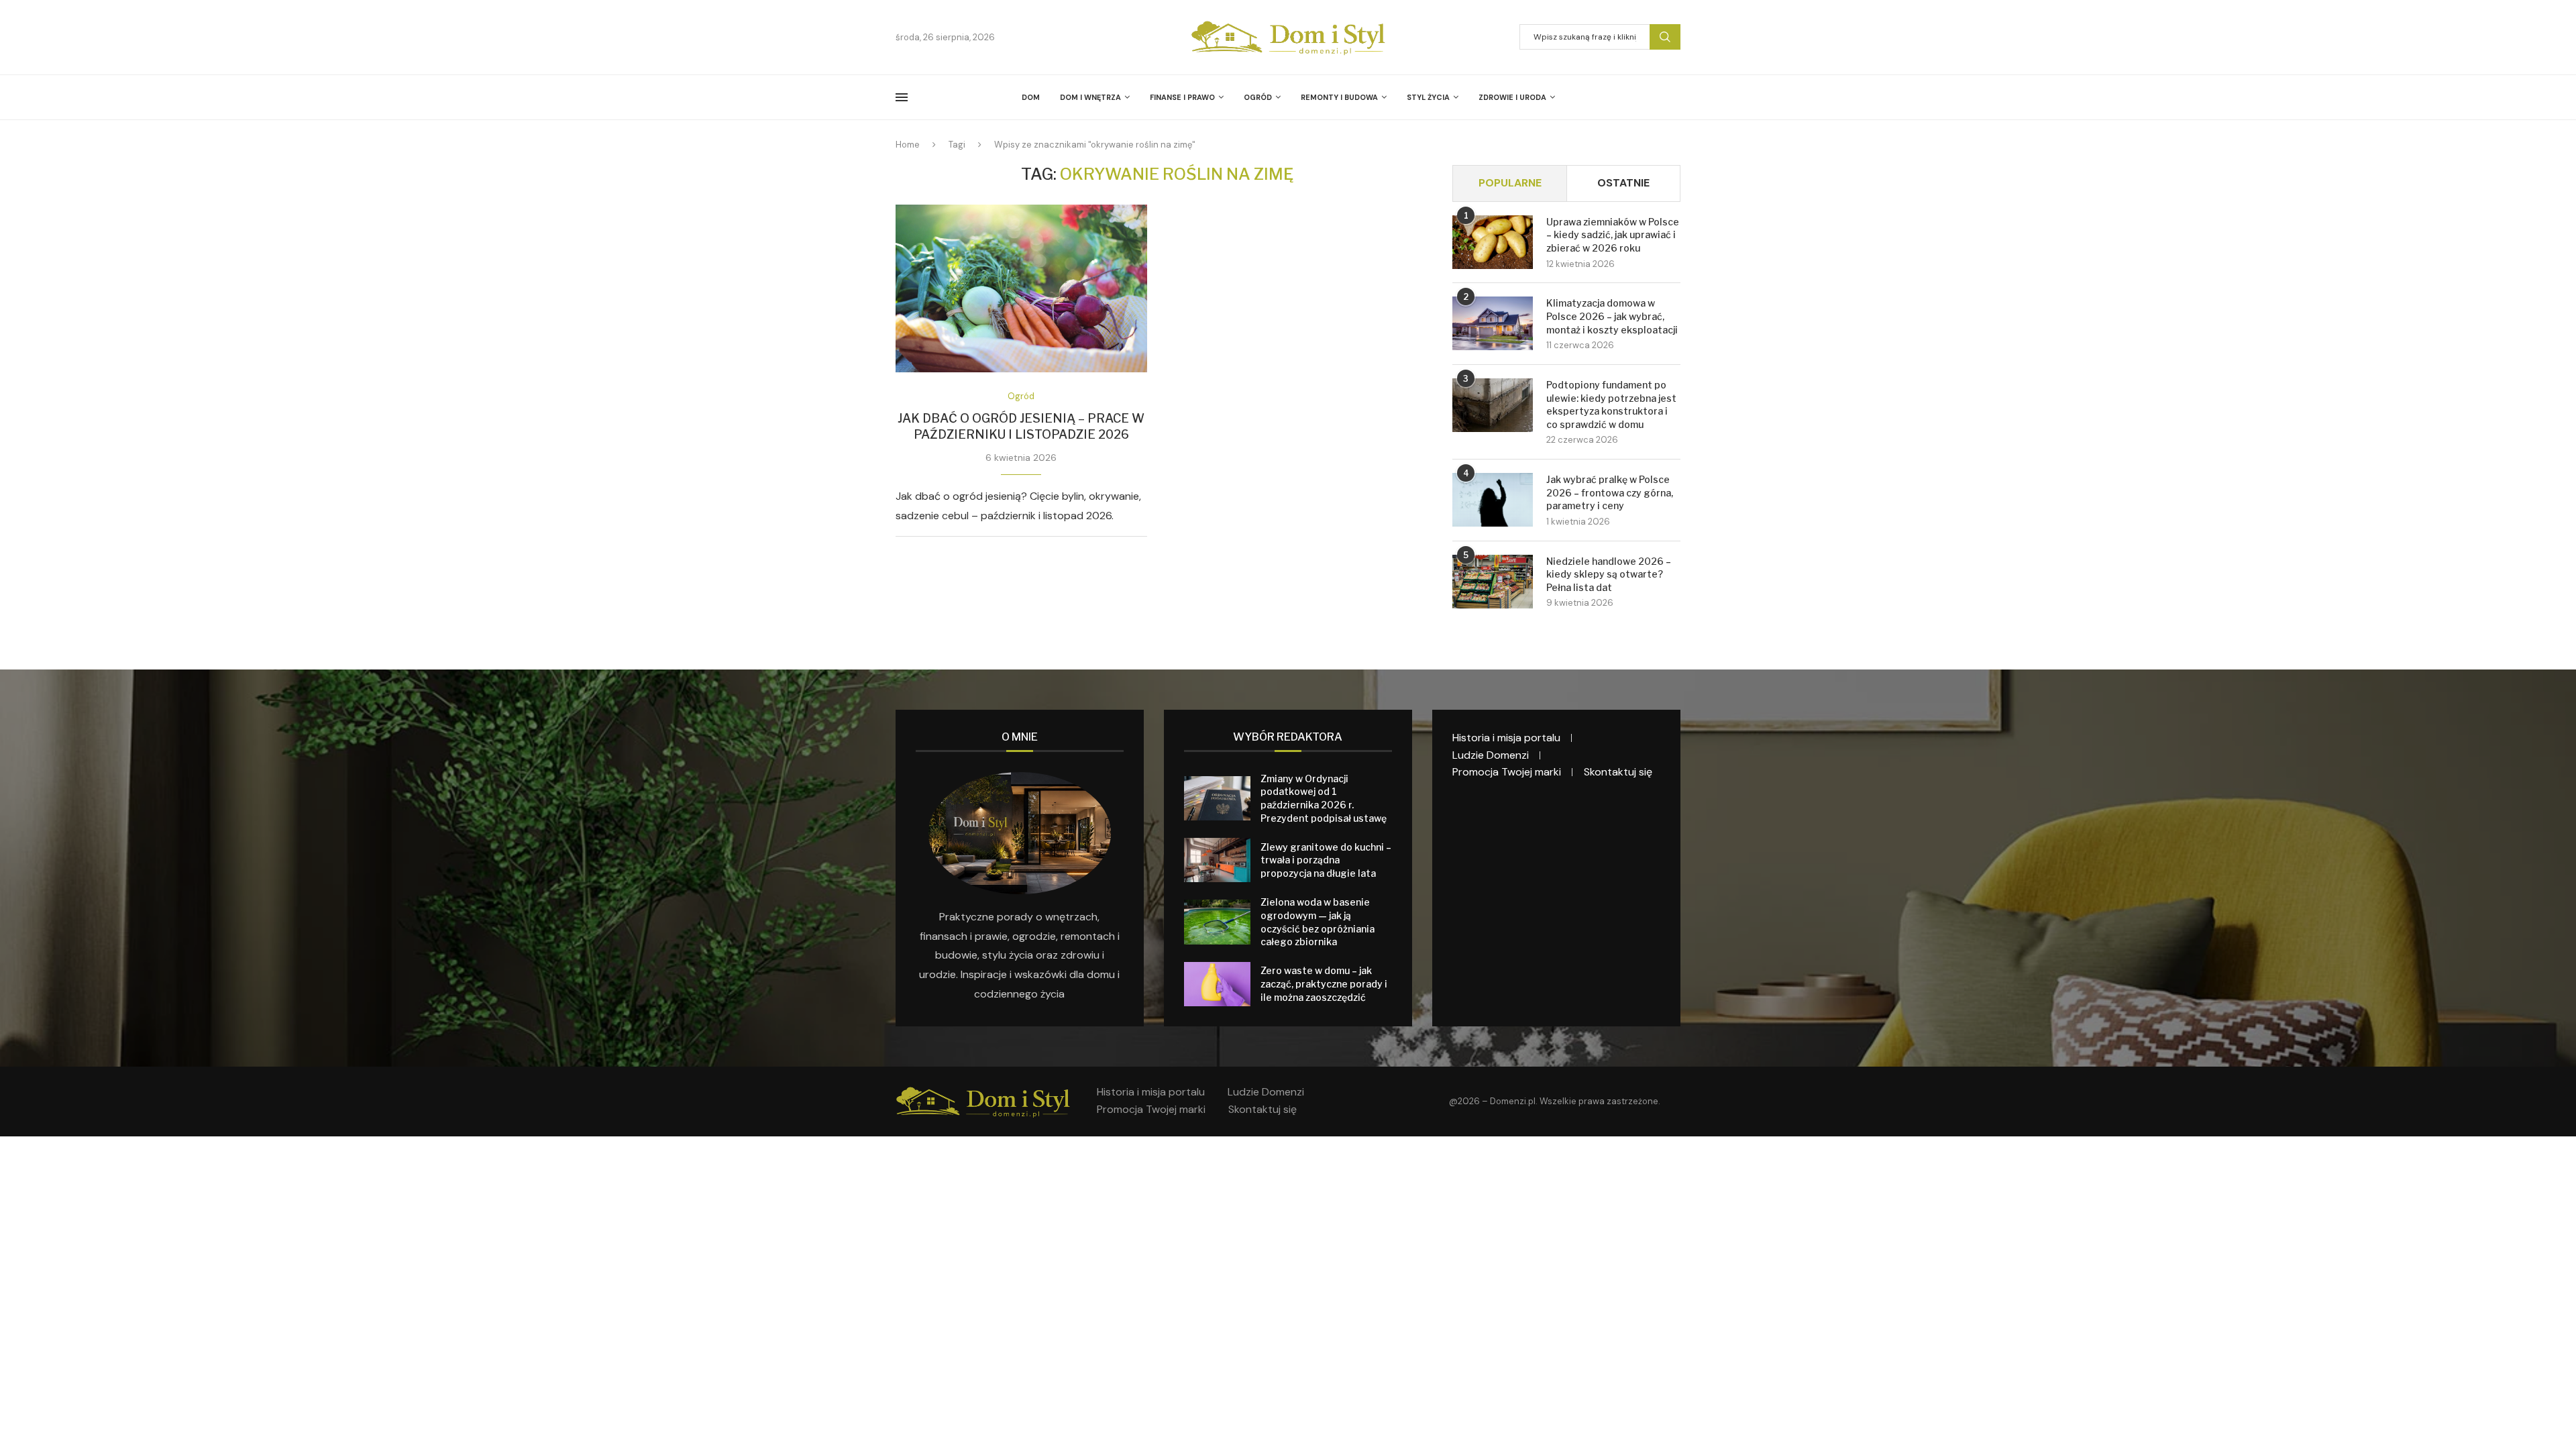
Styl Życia (1428, 97)
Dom (1031, 97)
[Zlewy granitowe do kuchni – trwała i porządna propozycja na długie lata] (1217, 860)
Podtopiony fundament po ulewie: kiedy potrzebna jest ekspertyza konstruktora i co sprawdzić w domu (1611, 405)
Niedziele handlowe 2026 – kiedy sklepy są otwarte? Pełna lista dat (1609, 574)
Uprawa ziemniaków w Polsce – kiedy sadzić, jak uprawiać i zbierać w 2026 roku (1613, 235)
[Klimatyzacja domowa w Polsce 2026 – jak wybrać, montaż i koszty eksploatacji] (1493, 323)
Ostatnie (1623, 183)
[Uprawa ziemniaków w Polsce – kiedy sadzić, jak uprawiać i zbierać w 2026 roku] (1493, 242)
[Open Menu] (902, 97)
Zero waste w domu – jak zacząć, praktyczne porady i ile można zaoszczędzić (1324, 983)
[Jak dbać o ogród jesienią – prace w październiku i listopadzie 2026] (1021, 288)
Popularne (1510, 183)
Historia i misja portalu (1506, 738)
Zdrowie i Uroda (1512, 97)
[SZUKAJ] (1665, 37)
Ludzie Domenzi (1491, 755)
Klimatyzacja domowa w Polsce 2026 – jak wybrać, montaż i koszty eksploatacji (1612, 316)
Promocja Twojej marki (1507, 772)
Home (908, 145)
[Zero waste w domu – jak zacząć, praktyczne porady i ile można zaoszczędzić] (1217, 984)
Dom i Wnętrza (1090, 97)
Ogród (1258, 97)
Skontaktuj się (1618, 772)
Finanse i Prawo (1182, 97)
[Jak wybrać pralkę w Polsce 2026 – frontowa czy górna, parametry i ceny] (1493, 500)
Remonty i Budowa (1339, 97)
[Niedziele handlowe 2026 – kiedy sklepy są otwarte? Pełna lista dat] (1493, 582)
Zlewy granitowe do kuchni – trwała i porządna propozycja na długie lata (1326, 860)
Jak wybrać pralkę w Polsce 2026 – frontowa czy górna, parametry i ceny (1610, 492)
